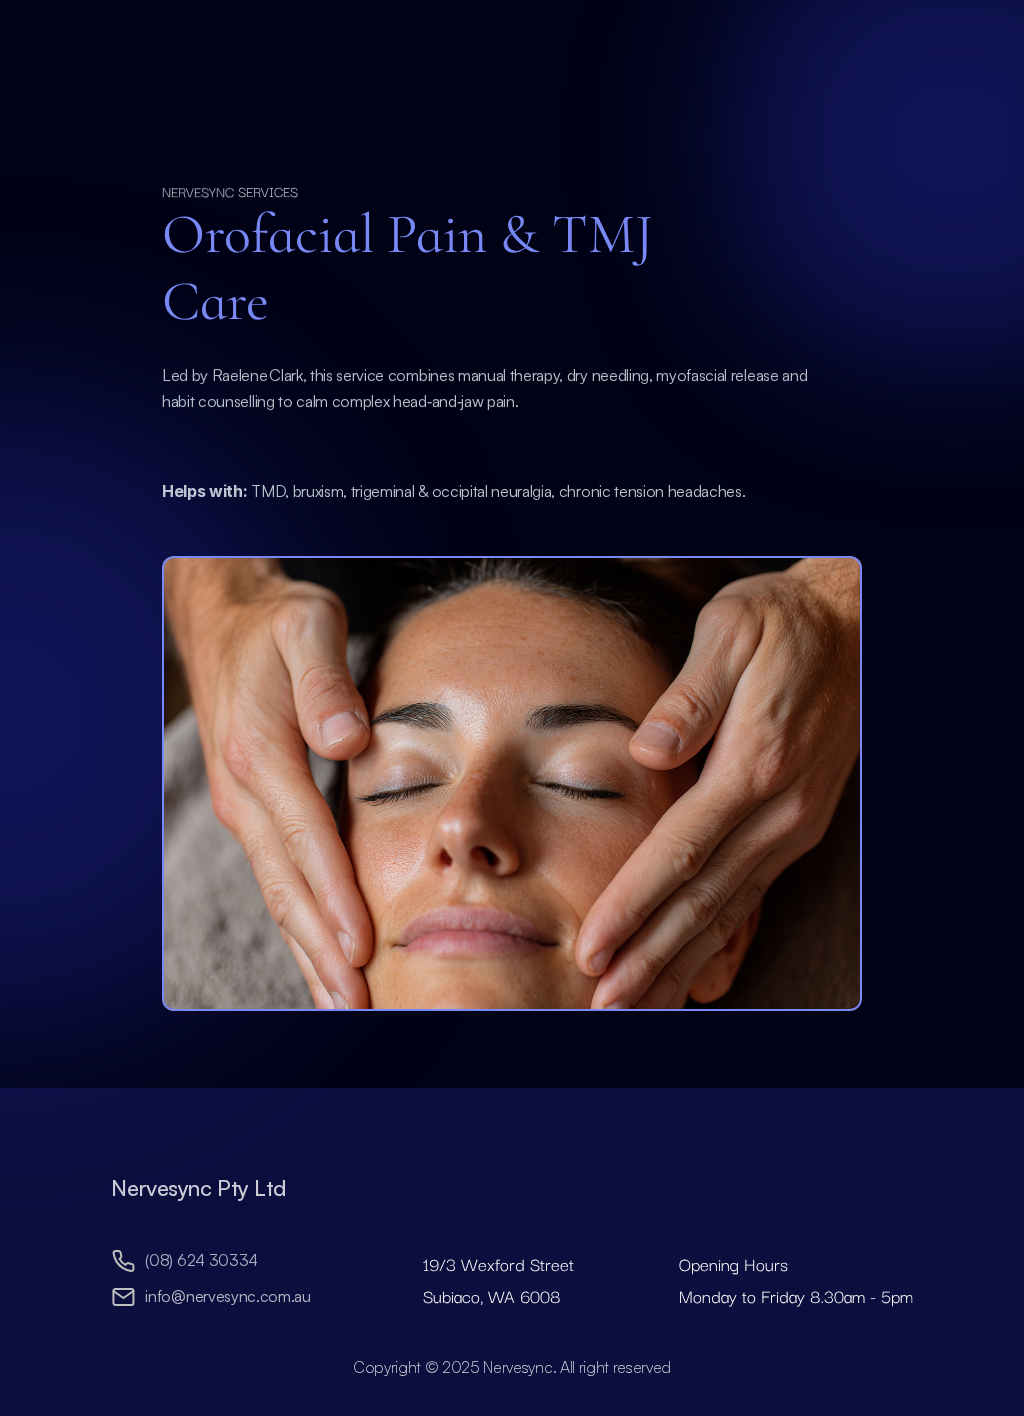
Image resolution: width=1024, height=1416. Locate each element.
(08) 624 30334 (201, 1260)
